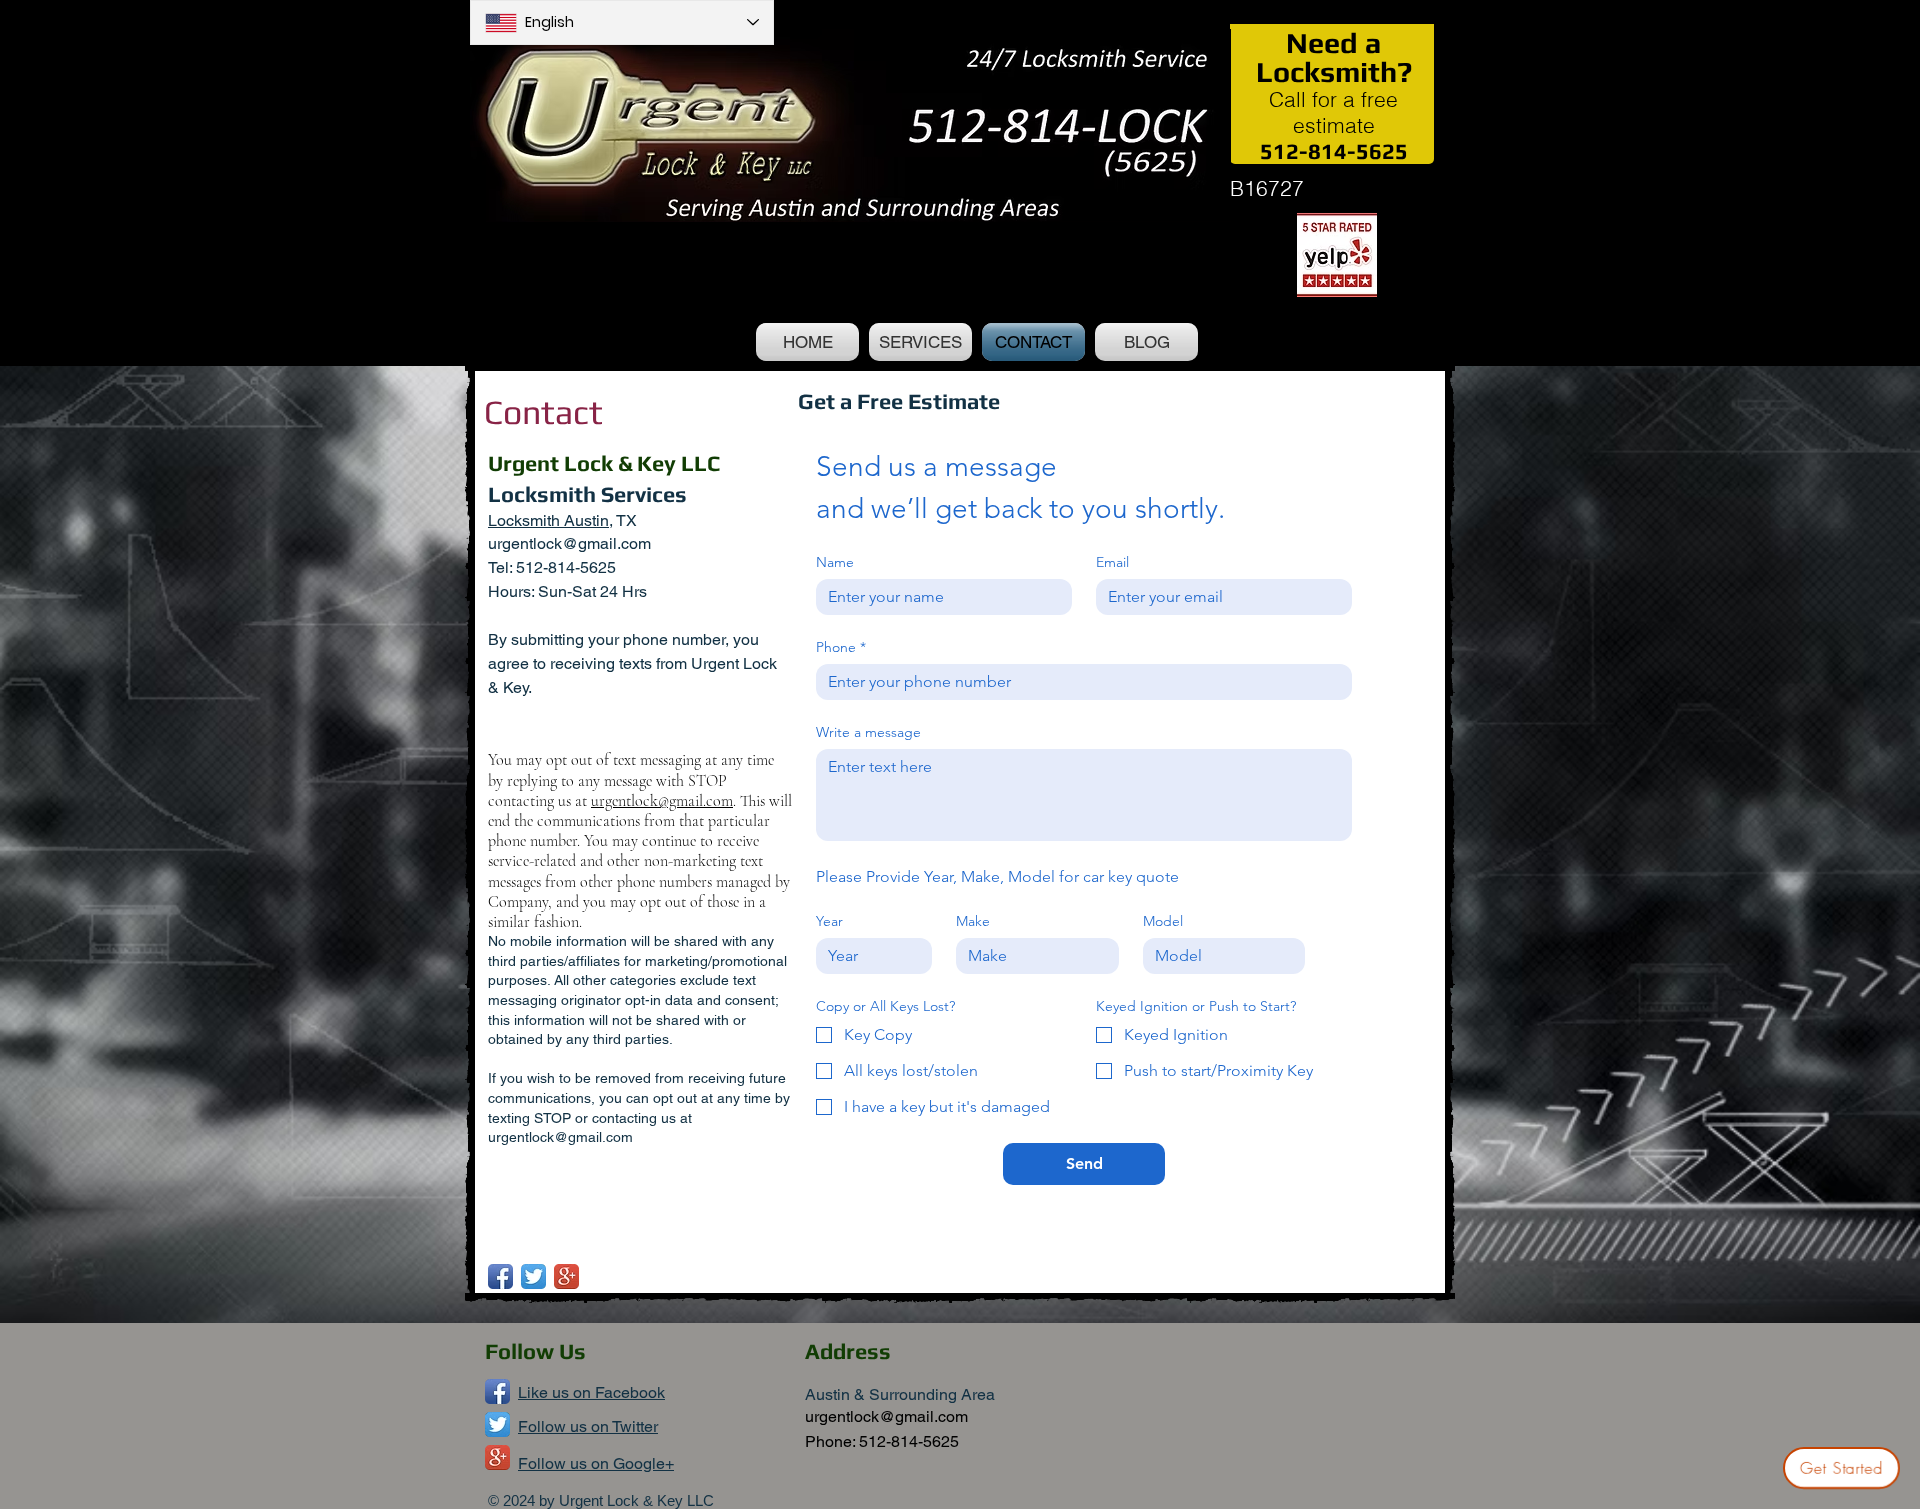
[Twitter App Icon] (533, 1276)
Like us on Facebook (591, 1392)
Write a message (868, 732)
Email (1112, 562)
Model (1163, 921)
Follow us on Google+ (596, 1463)
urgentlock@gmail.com (569, 543)
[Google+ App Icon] (566, 1276)
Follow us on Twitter (588, 1426)
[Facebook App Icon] (500, 1276)
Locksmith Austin (548, 520)
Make (973, 921)
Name (835, 562)
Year (829, 921)
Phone (841, 647)
